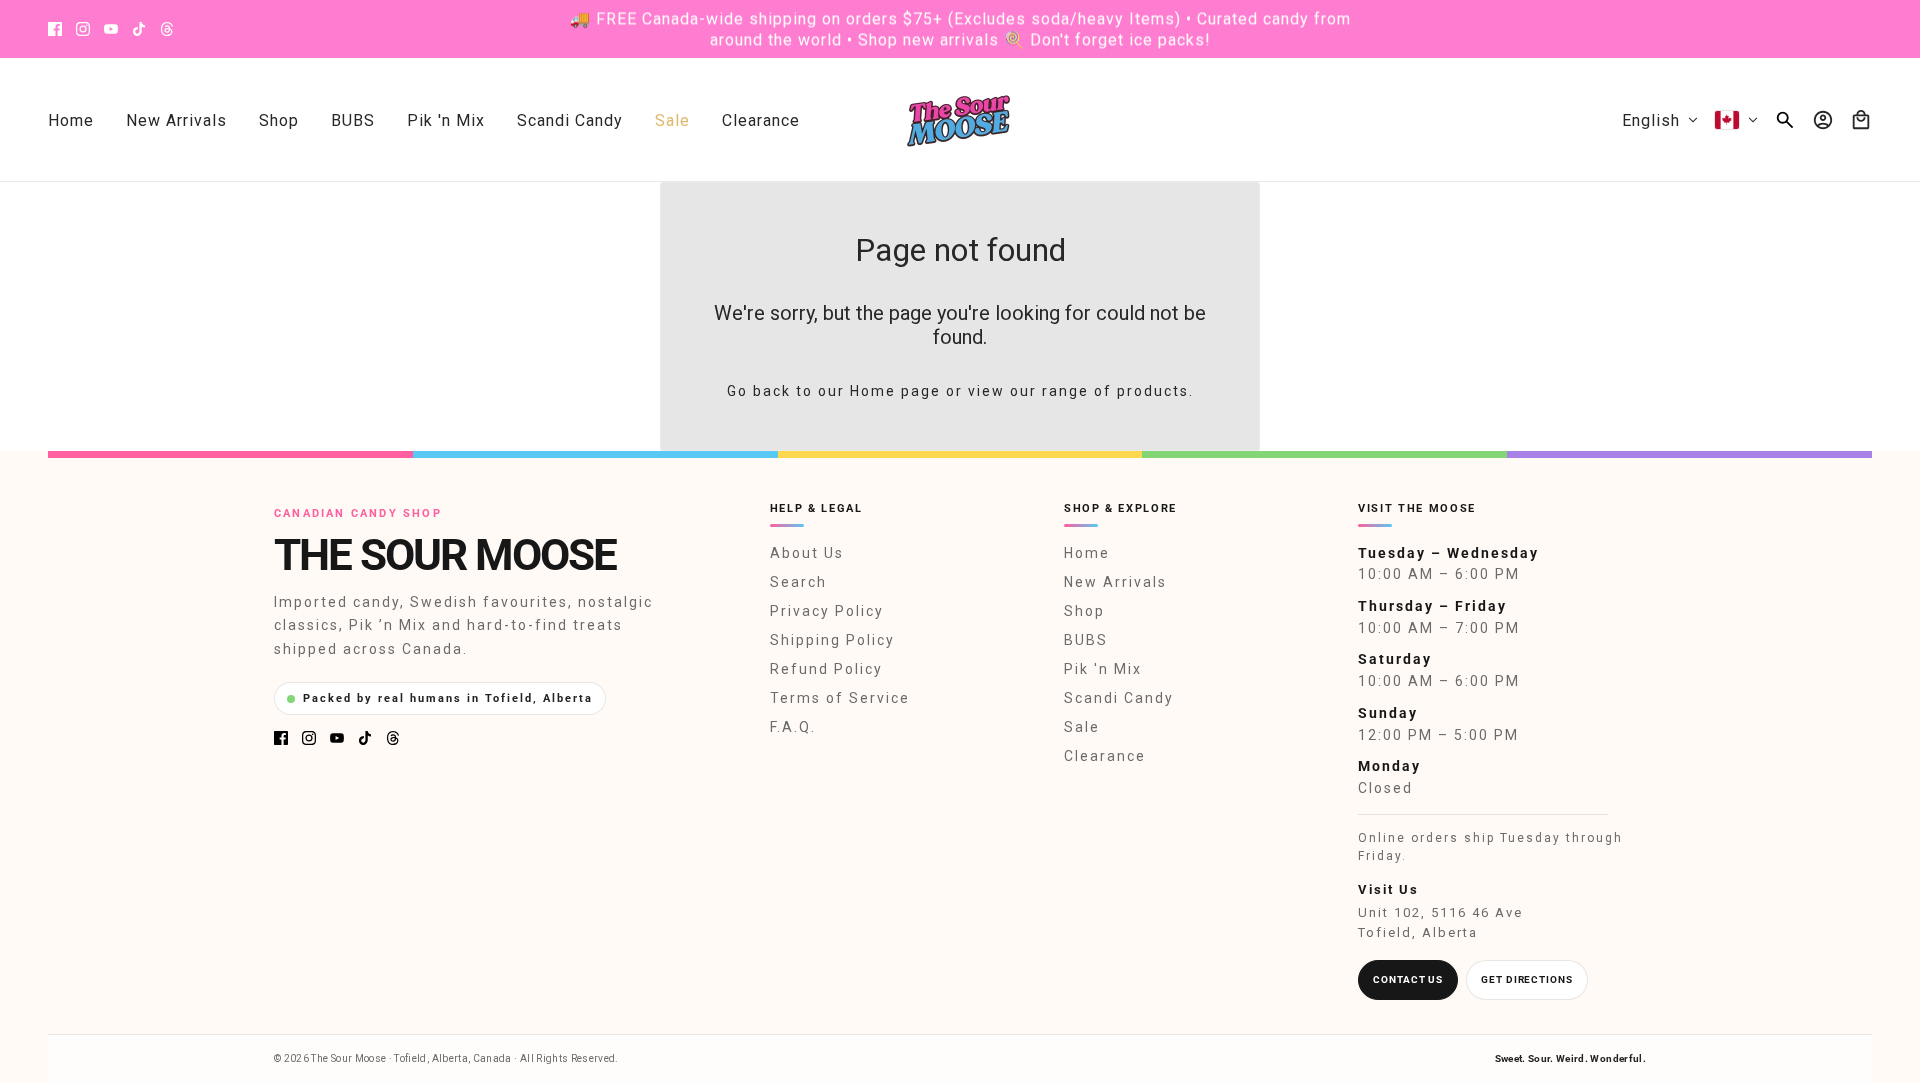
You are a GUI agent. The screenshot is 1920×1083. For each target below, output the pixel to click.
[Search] (1785, 120)
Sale (1082, 727)
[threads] (167, 29)
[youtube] (111, 29)
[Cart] (1861, 120)
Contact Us (1408, 979)
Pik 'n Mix (1103, 669)
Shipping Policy (832, 640)
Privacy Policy (827, 611)
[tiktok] (139, 29)
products (1153, 391)
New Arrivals (1115, 582)
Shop (1084, 611)
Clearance (1105, 756)
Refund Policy (826, 669)
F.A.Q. (793, 727)
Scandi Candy (1119, 698)
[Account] (1823, 120)
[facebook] (55, 29)
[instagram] (83, 29)
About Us (807, 553)
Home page (895, 391)
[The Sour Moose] (960, 120)
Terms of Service (840, 698)
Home (1087, 553)
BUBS (1086, 640)
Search (798, 582)
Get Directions (1527, 979)
